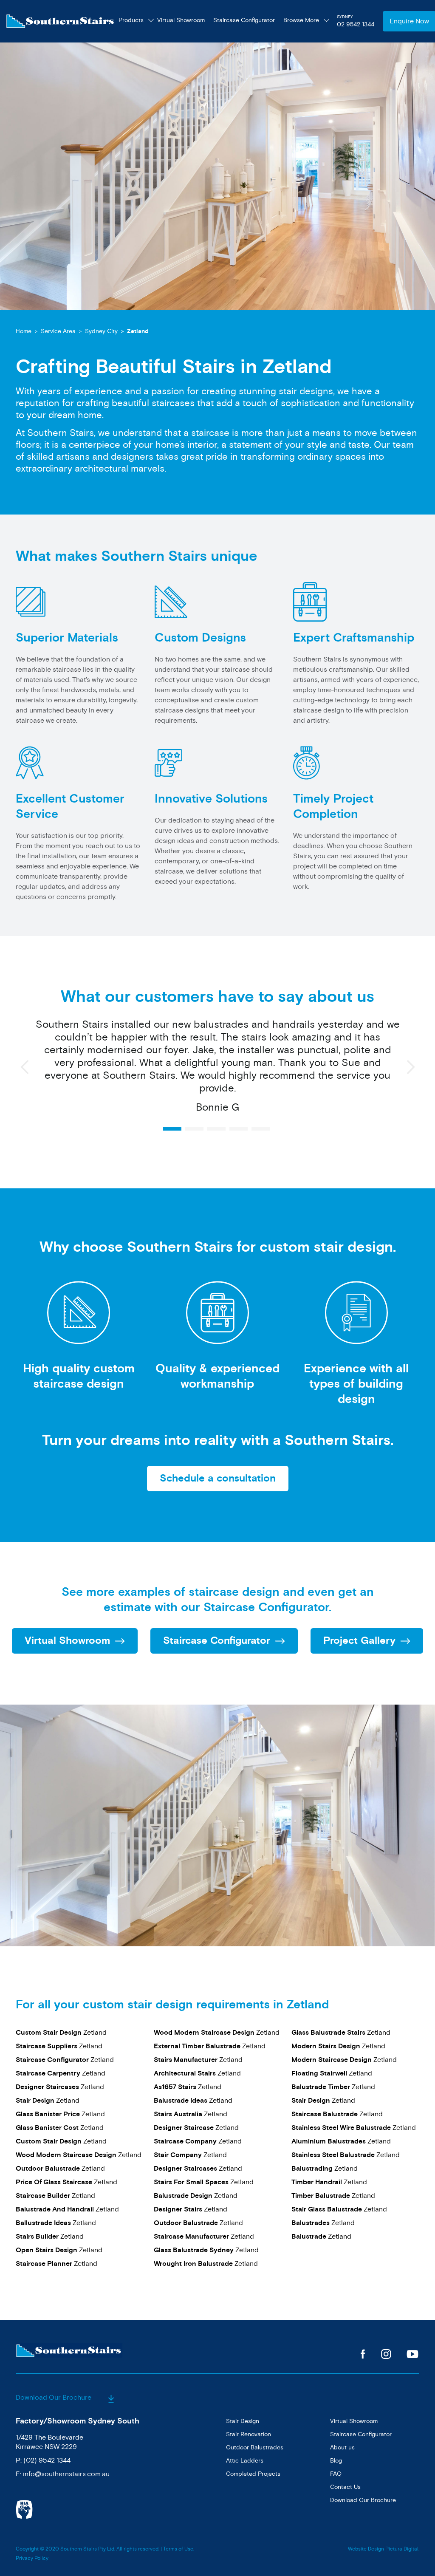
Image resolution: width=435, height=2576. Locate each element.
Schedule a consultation (218, 1479)
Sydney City (101, 331)
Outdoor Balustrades (255, 2447)
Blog (336, 2461)
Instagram (386, 2354)
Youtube (413, 2354)
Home (24, 331)
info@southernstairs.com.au (66, 2474)
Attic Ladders (245, 2461)
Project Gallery (359, 1641)
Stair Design (243, 2421)
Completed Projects (253, 2474)
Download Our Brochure (54, 2398)
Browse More (301, 20)
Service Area (58, 331)
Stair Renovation (249, 2434)
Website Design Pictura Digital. (384, 2549)
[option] (217, 1070)
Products (131, 20)
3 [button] (216, 1129)
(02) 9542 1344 (47, 2460)
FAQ (336, 2474)
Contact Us (345, 2487)
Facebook (363, 2354)
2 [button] (194, 1129)
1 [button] (172, 1129)
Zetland (61, 2033)
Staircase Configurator (244, 20)
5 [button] (261, 1129)
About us (342, 2447)
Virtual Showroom (181, 20)
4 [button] (239, 1129)
